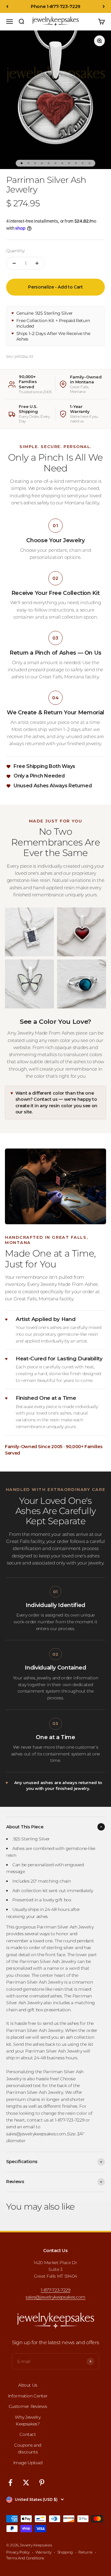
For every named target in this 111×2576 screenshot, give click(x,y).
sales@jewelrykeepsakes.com (55, 2297)
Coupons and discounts (28, 2449)
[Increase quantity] (37, 263)
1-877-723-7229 (55, 2290)
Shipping (65, 2552)
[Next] (104, 6)
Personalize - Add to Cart (55, 287)
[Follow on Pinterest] (42, 2483)
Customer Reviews (28, 2406)
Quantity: (16, 251)
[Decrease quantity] (14, 263)
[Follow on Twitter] (26, 2483)
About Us (28, 2385)
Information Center (28, 2396)
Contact (28, 2434)
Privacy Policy (18, 2552)
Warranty (43, 2552)
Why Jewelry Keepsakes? (28, 2421)
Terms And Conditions (25, 2558)
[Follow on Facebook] (10, 2483)
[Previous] (7, 6)
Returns (85, 2552)
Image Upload (28, 2463)
